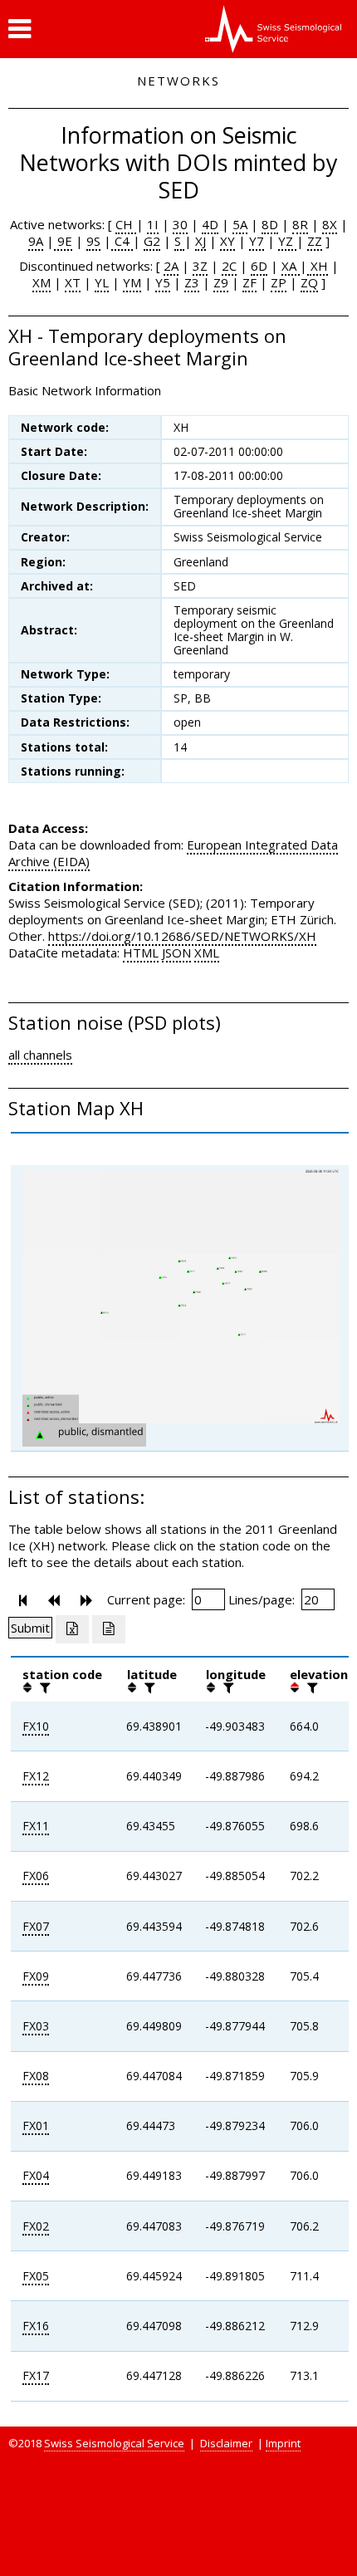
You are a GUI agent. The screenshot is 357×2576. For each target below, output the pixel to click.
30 (180, 224)
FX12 (36, 1776)
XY (227, 241)
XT (73, 282)
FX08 (36, 2076)
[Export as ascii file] (109, 1629)
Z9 (221, 282)
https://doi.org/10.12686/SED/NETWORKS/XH (182, 936)
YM (132, 282)
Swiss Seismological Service (114, 2443)
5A (240, 224)
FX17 (36, 2375)
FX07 (36, 1926)
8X (330, 224)
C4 (122, 241)
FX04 (36, 2175)
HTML (141, 953)
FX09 (36, 1976)
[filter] (43, 1687)
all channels (40, 1055)
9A (36, 241)
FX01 (36, 2125)
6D (259, 266)
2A (171, 266)
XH (318, 266)
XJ (201, 241)
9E (63, 241)
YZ (287, 241)
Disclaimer (226, 2443)
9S (93, 241)
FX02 (36, 2226)
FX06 (36, 1876)
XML (207, 953)
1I (153, 224)
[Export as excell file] (72, 1629)
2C (229, 266)
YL (102, 282)
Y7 (257, 241)
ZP (279, 282)
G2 (152, 241)
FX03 (36, 2026)
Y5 (163, 282)
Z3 (192, 282)
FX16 (36, 2326)
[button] (20, 29)
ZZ (315, 241)
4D (210, 224)
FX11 (36, 1826)
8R (300, 224)
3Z (200, 266)
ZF (249, 282)
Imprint (283, 2443)
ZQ (309, 282)
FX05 (36, 2276)
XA (291, 266)
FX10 (36, 1726)
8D (270, 224)
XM (42, 282)
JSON (176, 953)
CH (126, 224)
